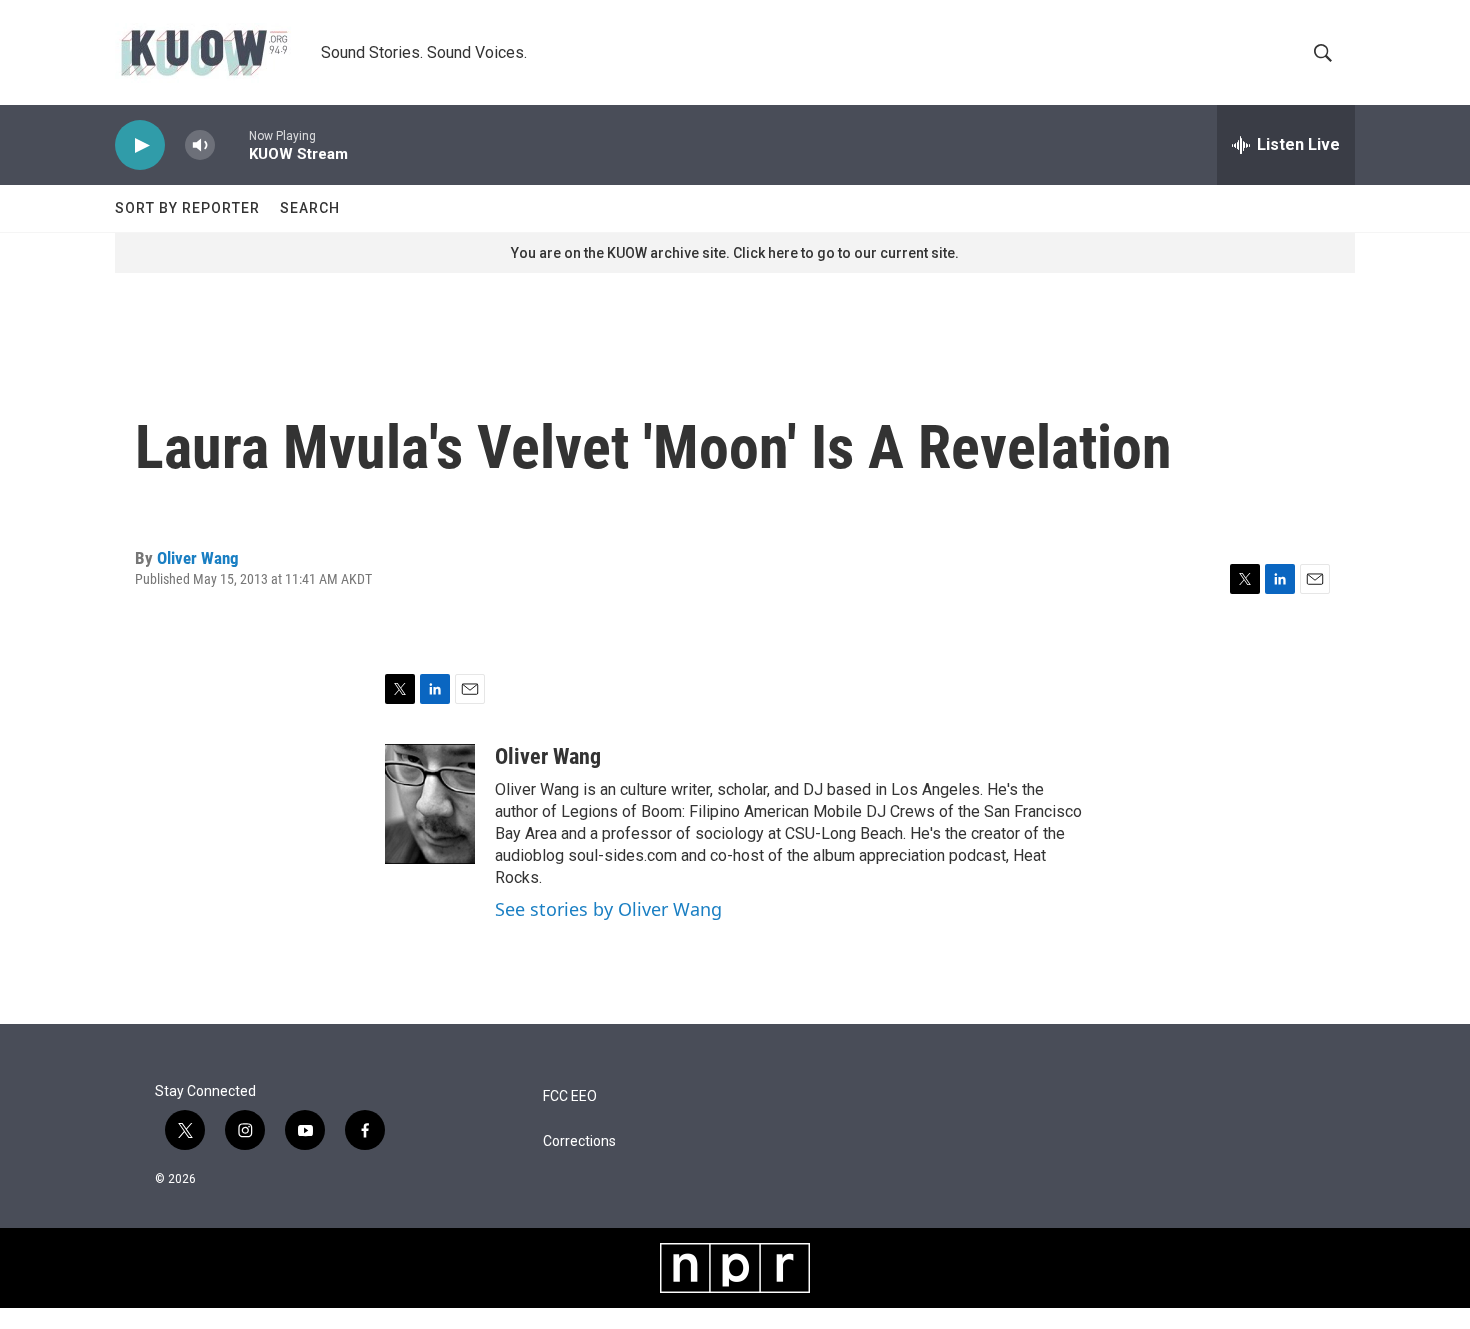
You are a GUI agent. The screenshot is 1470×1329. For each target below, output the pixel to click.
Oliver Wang (198, 558)
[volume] (200, 145)
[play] (140, 145)
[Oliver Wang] (430, 804)
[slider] (232, 144)
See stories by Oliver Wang (608, 909)
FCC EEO (570, 1096)
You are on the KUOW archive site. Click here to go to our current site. (735, 253)
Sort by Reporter (187, 208)
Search (310, 208)
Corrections (579, 1141)
